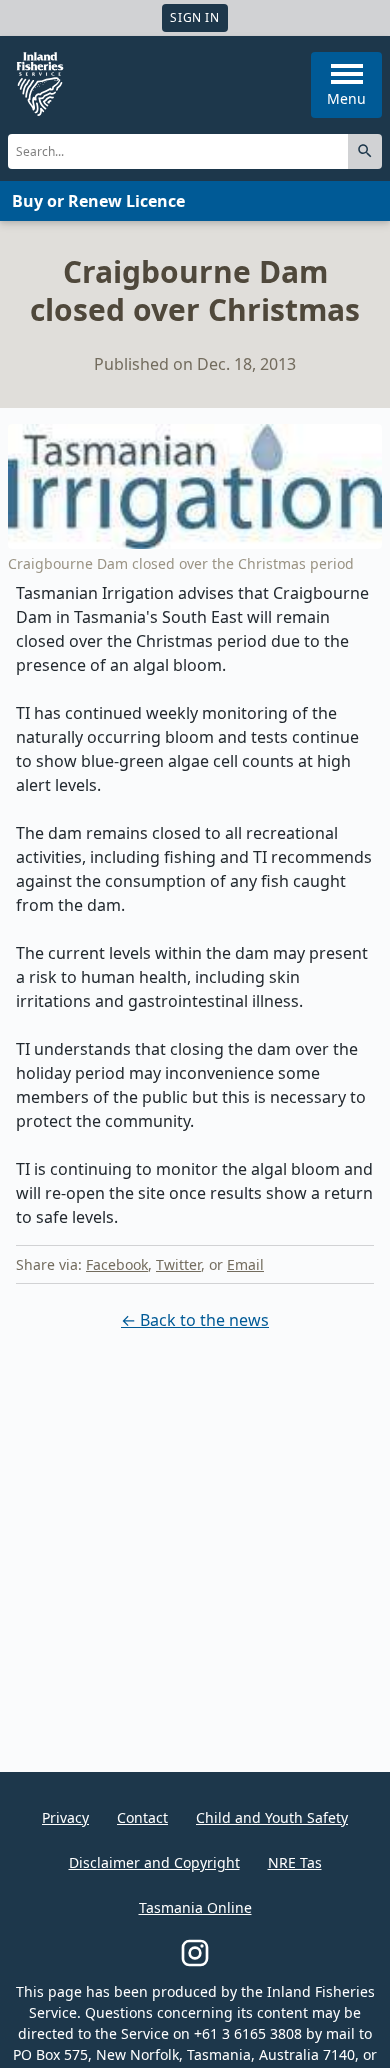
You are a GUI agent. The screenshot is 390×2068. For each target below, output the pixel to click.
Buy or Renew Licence (98, 201)
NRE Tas (295, 1862)
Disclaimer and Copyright (154, 1862)
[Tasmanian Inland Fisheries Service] (40, 84)
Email (245, 1264)
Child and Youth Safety (272, 1817)
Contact (142, 1817)
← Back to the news (195, 1320)
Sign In (194, 17)
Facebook (117, 1264)
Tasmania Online (195, 1907)
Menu (346, 98)
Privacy (65, 1817)
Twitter (178, 1264)
